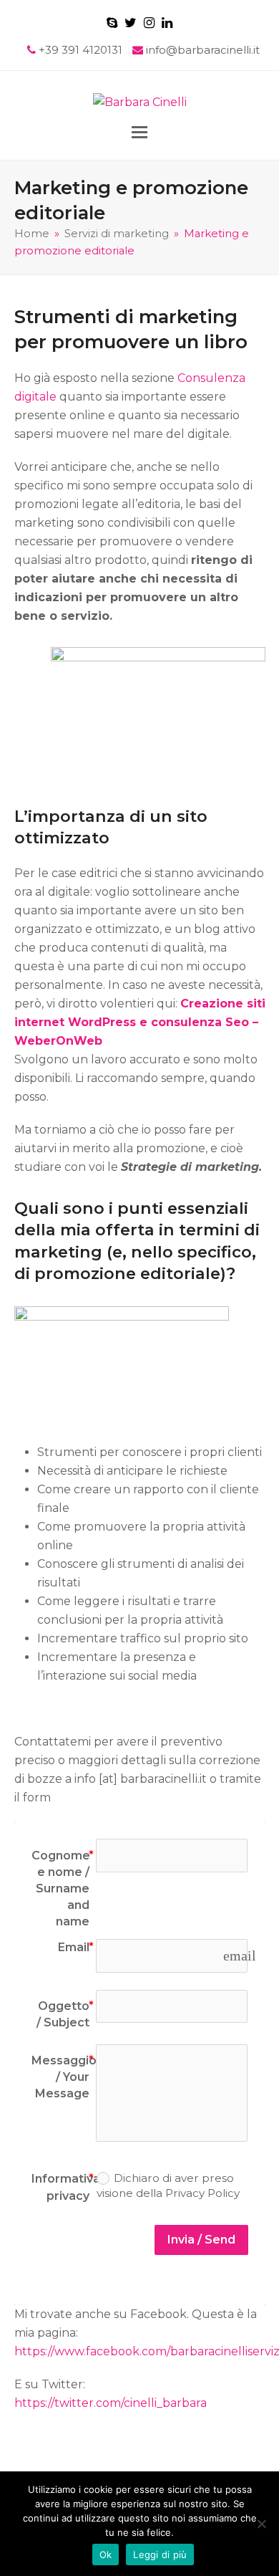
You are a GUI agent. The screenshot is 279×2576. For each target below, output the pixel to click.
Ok (106, 2555)
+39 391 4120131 (82, 50)
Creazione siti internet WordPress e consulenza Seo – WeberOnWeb (140, 1022)
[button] (139, 132)
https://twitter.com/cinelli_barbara (111, 2403)
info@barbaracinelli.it (203, 50)
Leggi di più (160, 2555)
